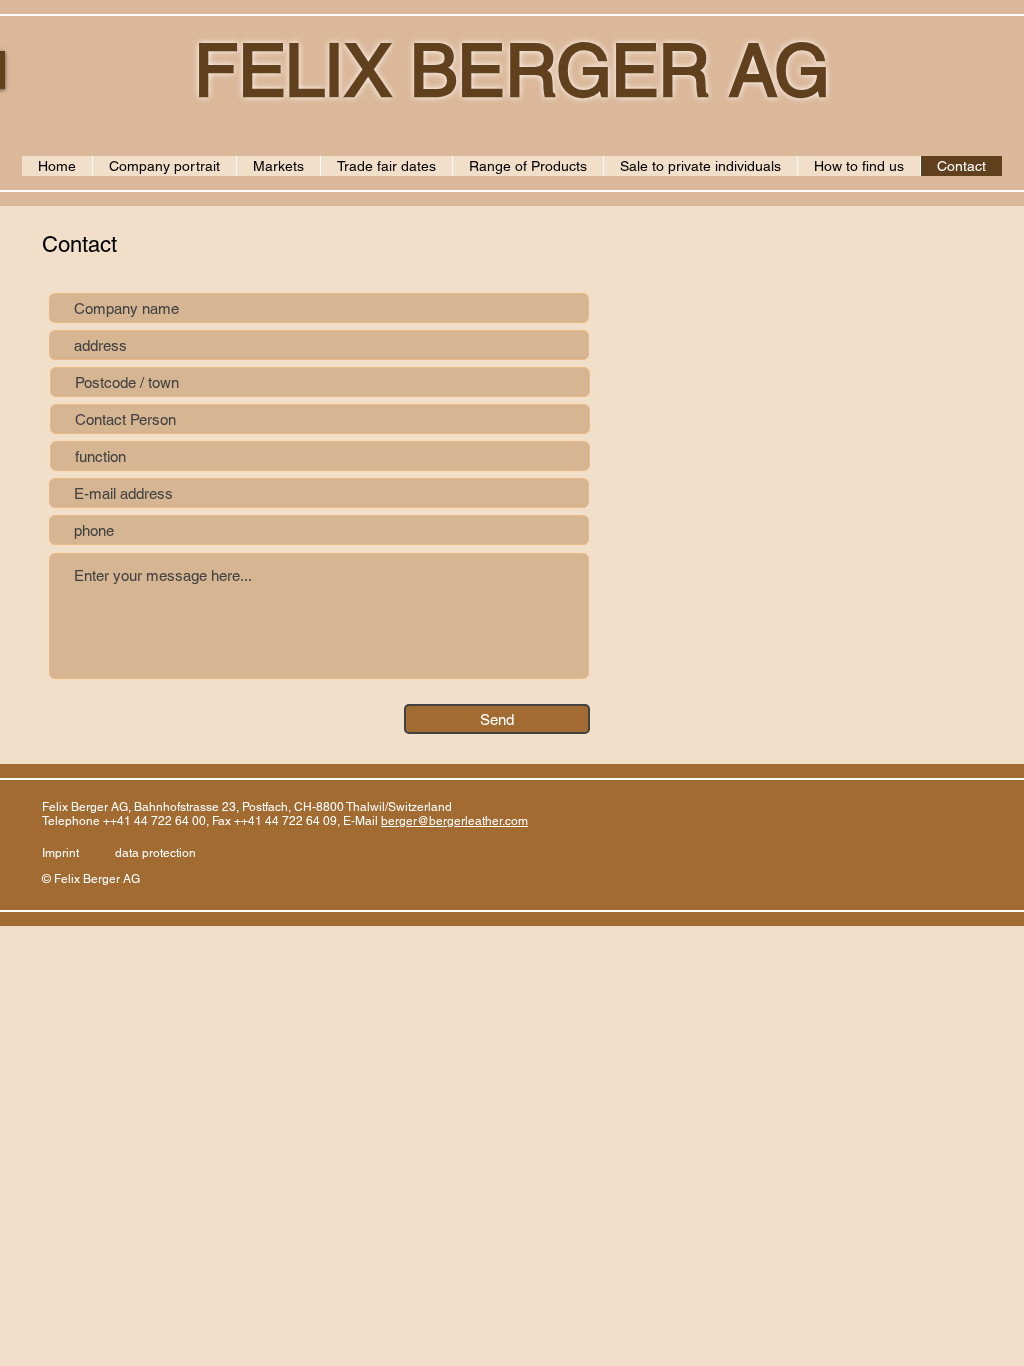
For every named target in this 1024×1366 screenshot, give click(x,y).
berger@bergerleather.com (454, 821)
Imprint (60, 853)
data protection (155, 853)
